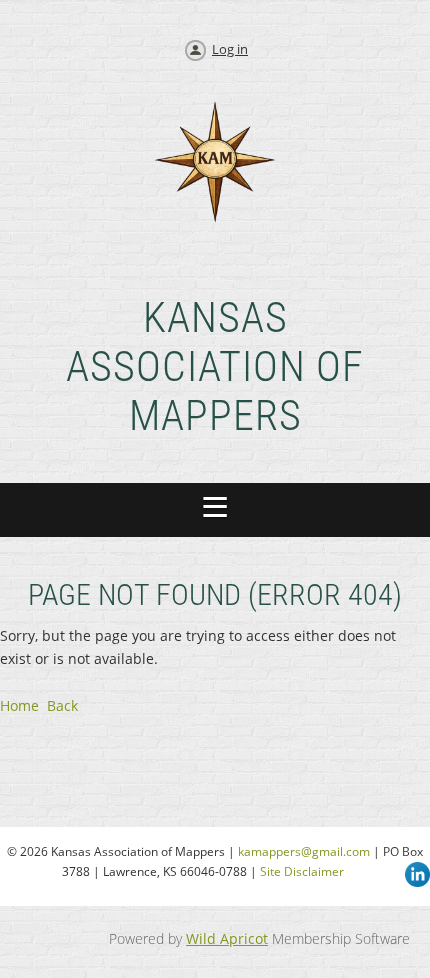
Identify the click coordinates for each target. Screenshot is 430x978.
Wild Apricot (227, 938)
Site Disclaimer (302, 871)
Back (62, 705)
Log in (230, 49)
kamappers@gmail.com (304, 851)
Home (19, 705)
